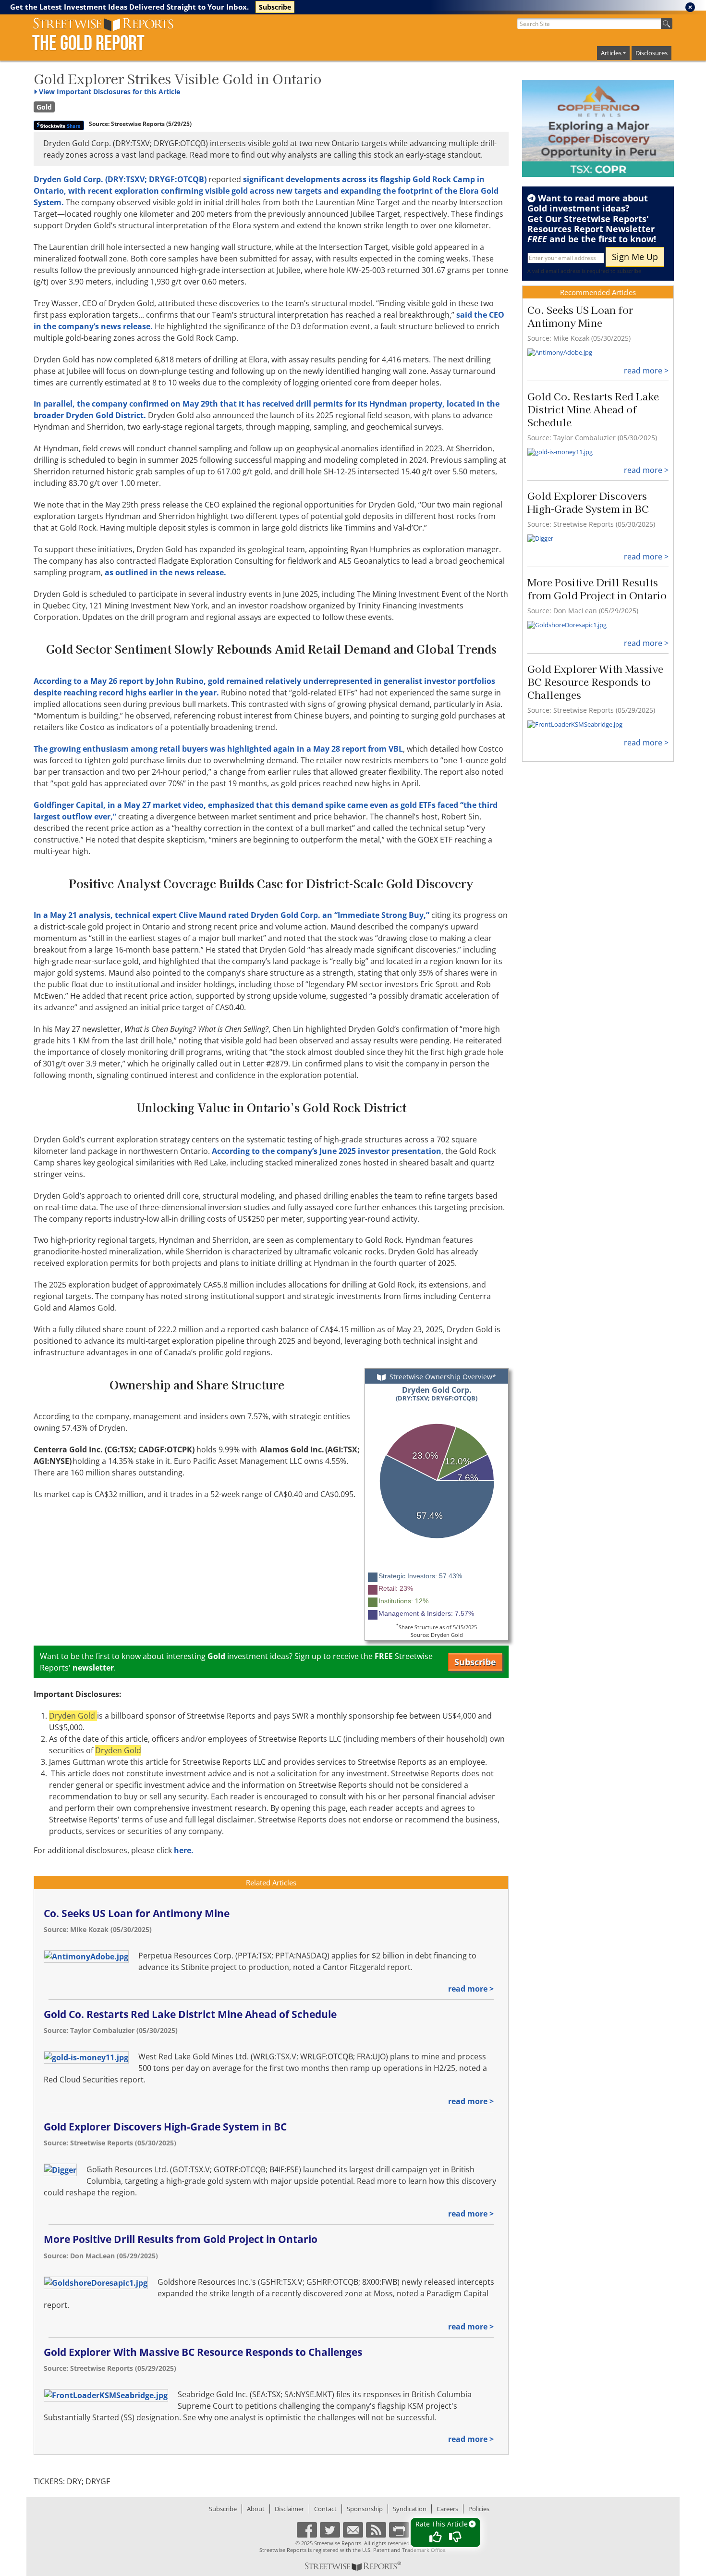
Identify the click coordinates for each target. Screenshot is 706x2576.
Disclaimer (289, 2509)
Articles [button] (611, 53)
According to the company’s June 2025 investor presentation (327, 1151)
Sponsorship (365, 2509)
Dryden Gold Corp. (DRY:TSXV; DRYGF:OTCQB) (120, 179)
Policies (479, 2509)
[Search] (667, 24)
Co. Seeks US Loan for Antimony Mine (137, 1913)
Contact (325, 2509)
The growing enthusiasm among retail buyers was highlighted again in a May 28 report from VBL (218, 749)
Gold (44, 107)
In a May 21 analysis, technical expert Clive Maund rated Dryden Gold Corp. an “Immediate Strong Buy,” (231, 915)
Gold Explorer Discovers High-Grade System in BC (165, 2127)
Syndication (410, 2509)
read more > (471, 1989)
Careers (447, 2509)
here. (184, 1850)
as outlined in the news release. (165, 572)
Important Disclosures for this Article (110, 92)
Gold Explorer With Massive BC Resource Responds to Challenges (203, 2352)
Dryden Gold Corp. (437, 1393)
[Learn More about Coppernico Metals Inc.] (598, 129)
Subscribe (275, 7)
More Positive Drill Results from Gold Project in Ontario (181, 2239)
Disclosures (651, 53)
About (256, 2509)
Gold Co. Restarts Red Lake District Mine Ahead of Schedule (190, 2014)
